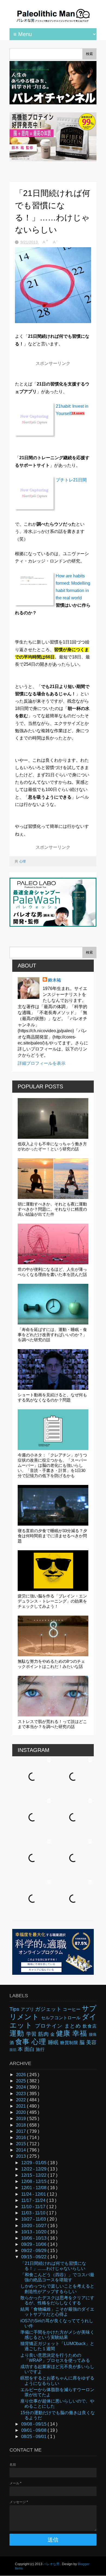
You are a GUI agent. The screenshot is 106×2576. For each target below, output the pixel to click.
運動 (18, 2033)
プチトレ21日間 (71, 480)
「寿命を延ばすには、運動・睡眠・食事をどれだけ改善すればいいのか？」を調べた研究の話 (52, 1335)
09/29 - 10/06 (34, 2244)
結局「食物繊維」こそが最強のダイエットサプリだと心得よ (57, 2312)
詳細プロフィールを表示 (42, 1063)
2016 (21, 2138)
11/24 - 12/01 (34, 2194)
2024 (21, 2087)
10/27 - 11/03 (34, 2219)
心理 (23, 861)
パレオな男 (52, 2564)
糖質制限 (70, 2043)
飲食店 (90, 2026)
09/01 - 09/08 (34, 2430)
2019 (21, 2119)
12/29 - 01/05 (34, 2163)
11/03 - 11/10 (34, 2213)
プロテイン (50, 2026)
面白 (30, 2049)
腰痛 (93, 2034)
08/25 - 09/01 (34, 2437)
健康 (64, 2033)
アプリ (28, 2009)
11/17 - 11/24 (34, 2200)
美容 (91, 2042)
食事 (23, 2042)
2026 (21, 2075)
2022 (21, 2100)
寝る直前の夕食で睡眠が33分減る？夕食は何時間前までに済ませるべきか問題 (52, 1536)
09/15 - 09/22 (34, 2257)
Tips (15, 2009)
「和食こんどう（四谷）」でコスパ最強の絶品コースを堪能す (57, 2277)
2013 (21, 2156)
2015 (21, 2144)
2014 (21, 2150)
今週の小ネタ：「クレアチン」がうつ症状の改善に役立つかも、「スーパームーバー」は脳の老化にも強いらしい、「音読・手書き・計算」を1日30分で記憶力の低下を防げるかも (52, 1465)
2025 (21, 2081)
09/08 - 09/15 (34, 2424)
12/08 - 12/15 (34, 2181)
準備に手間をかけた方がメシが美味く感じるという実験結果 (57, 2335)
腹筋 (14, 2050)
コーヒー (72, 2009)
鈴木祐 (55, 980)
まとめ (74, 2026)
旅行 (40, 2049)
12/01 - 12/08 (34, 2188)
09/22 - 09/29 (34, 2251)
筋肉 (44, 2034)
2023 (21, 2094)
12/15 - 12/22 (34, 2175)
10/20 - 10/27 (34, 2226)
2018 (21, 2125)
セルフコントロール (61, 2018)
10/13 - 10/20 (34, 2232)
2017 (21, 2131)
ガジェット (49, 2009)
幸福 (81, 2033)
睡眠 (54, 2042)
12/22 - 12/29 (34, 2169)
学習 (32, 2034)
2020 (21, 2112)
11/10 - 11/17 (34, 2207)
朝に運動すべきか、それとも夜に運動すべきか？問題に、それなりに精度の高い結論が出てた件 (52, 1209)
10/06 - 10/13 (34, 2238)
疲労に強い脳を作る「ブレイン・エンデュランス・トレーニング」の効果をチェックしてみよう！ (52, 1601)
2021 (21, 2106)
